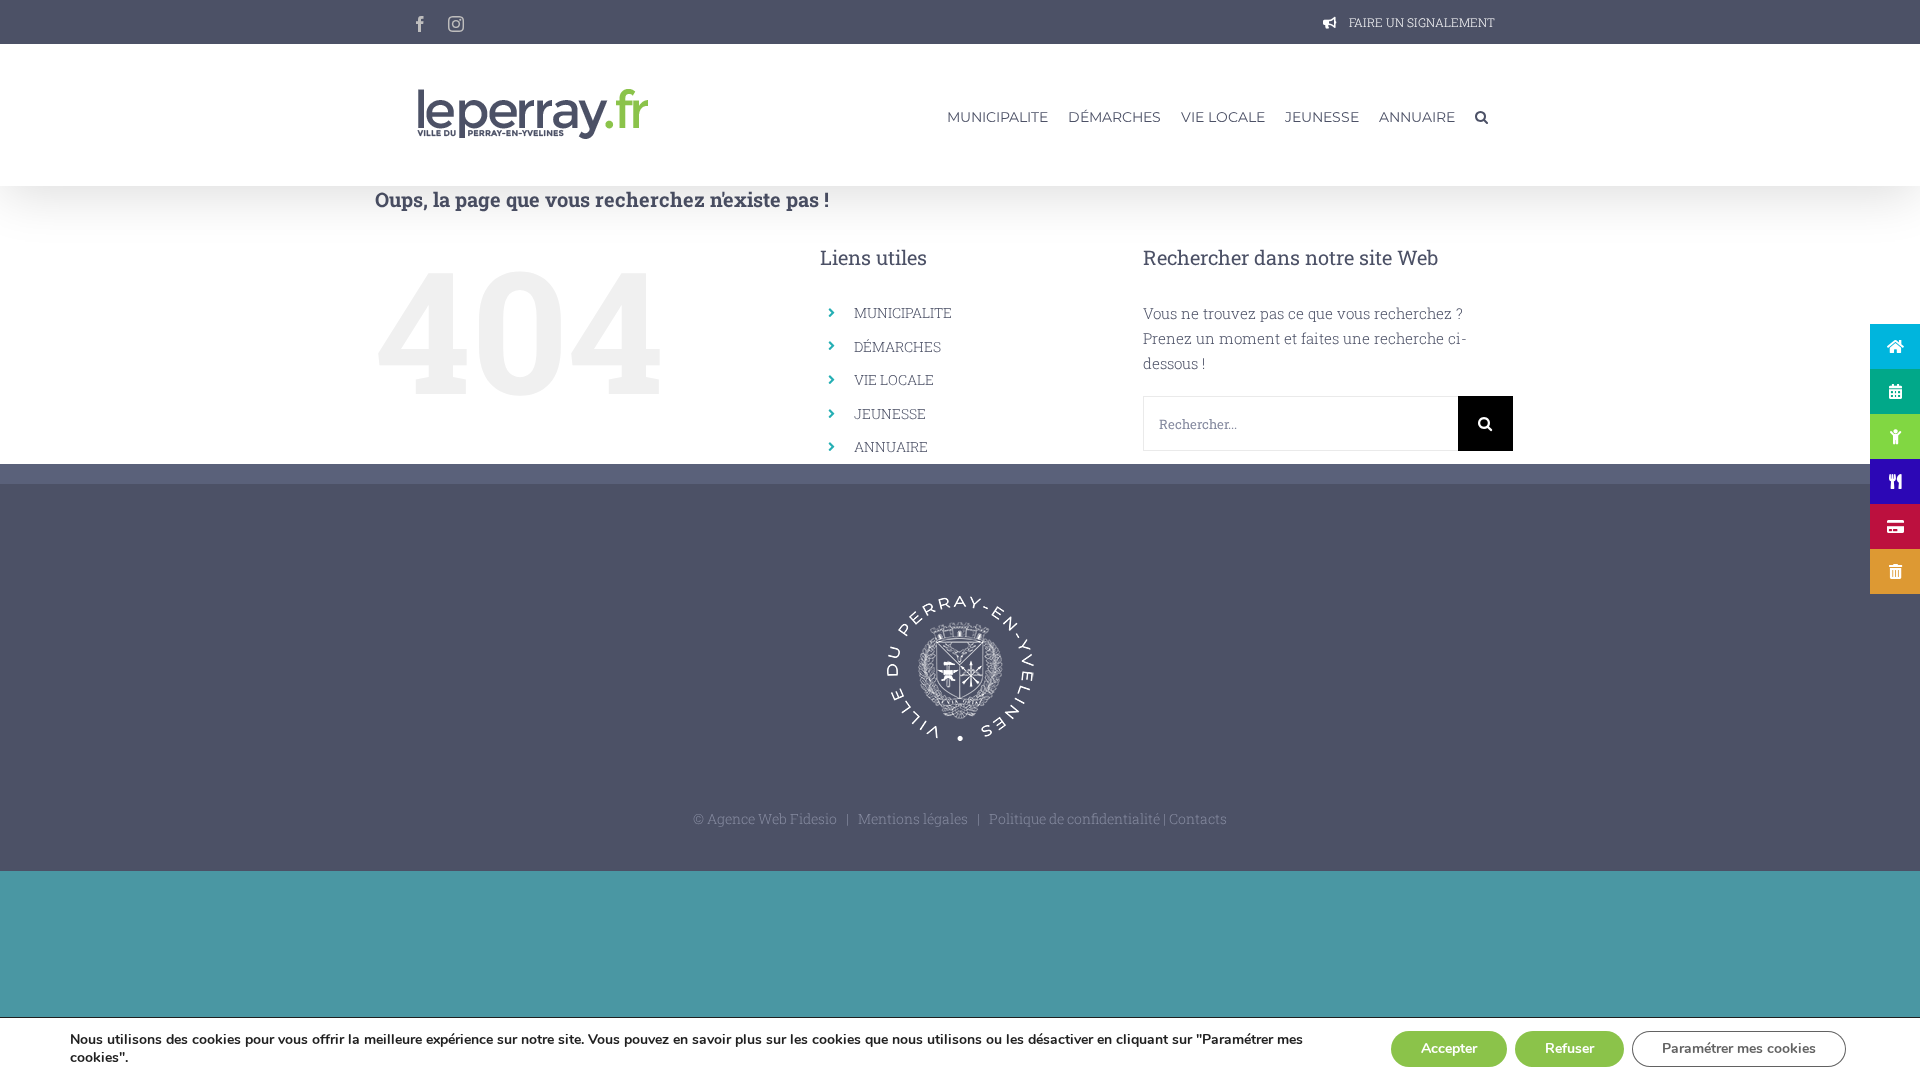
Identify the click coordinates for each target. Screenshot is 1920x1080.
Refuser (1569, 1048)
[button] (1481, 115)
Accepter (1449, 1048)
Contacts (1198, 818)
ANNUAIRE (891, 446)
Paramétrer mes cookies (1739, 1048)
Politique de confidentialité (1076, 818)
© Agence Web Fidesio (765, 818)
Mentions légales (913, 818)
